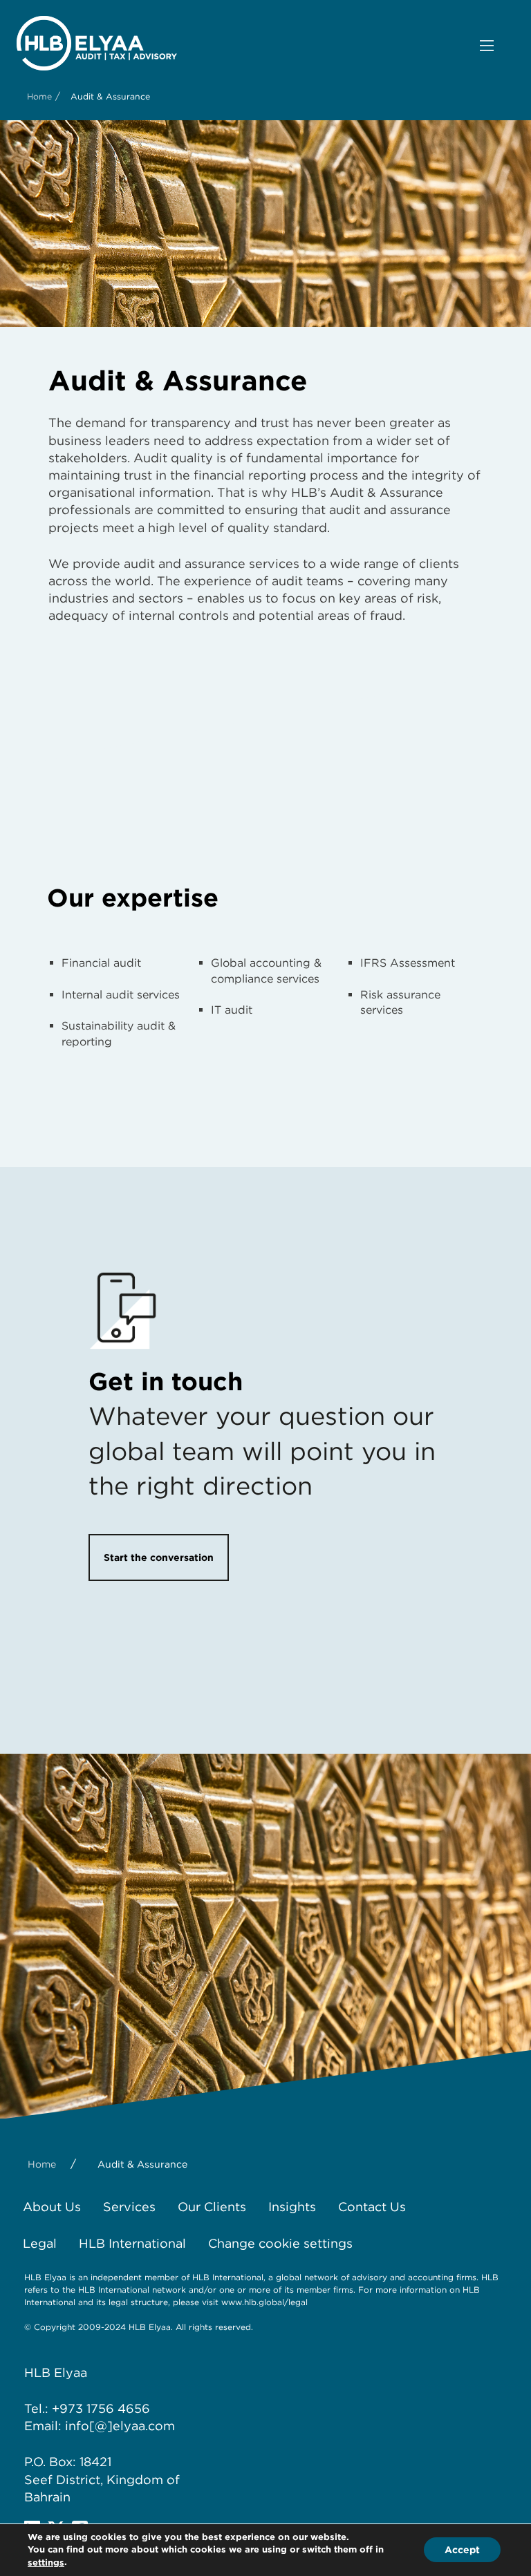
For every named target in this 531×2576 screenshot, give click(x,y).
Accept (462, 2550)
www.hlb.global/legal (264, 2302)
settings (46, 2563)
